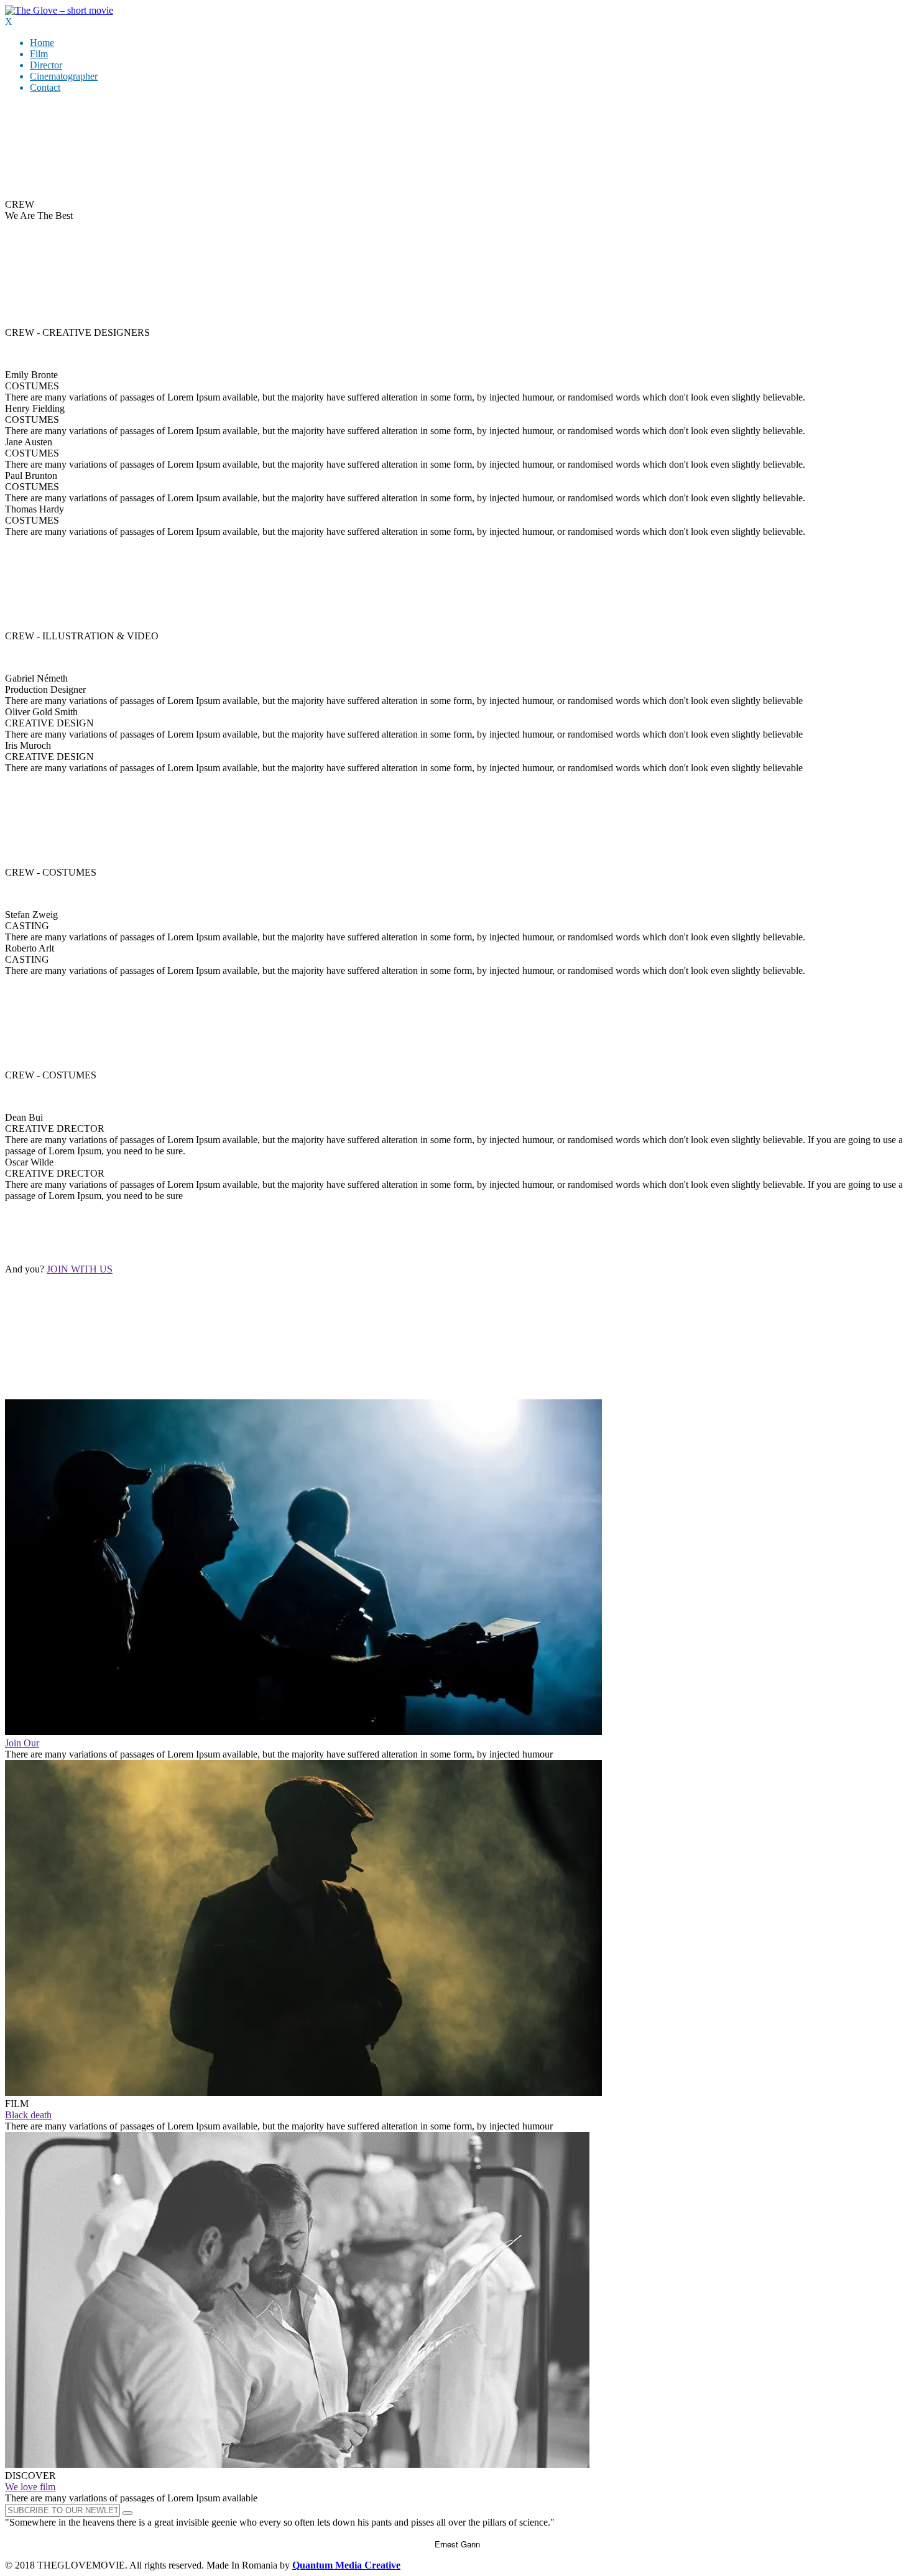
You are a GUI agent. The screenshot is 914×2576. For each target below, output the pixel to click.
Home (42, 43)
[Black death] (303, 2092)
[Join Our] (303, 1732)
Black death (28, 2115)
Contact (45, 87)
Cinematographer (64, 76)
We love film (30, 2487)
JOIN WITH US (80, 1269)
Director (46, 65)
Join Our (22, 1743)
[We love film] (297, 2464)
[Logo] (59, 10)
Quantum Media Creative (346, 2565)
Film (39, 54)
